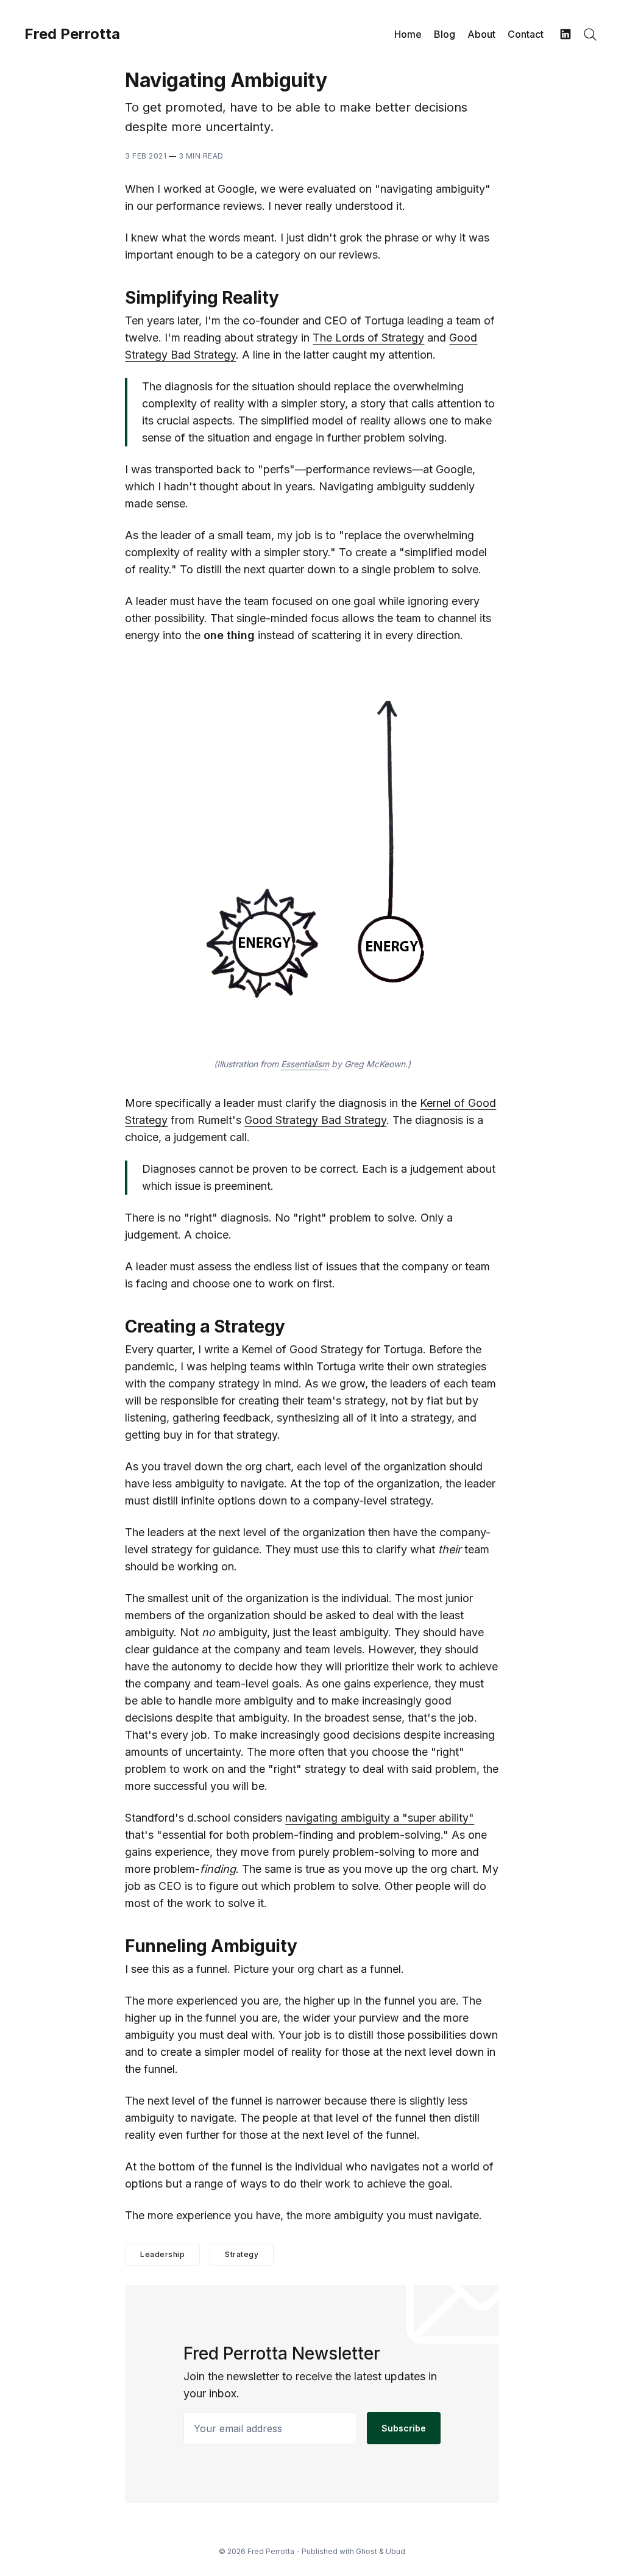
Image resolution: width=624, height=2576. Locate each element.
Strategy (242, 2254)
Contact (526, 34)
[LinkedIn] (565, 34)
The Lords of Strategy (368, 338)
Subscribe (404, 2428)
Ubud (395, 2551)
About (481, 34)
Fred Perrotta (72, 34)
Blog (445, 34)
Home (408, 34)
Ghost (367, 2551)
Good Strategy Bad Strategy (315, 1120)
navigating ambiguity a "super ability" (380, 1818)
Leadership (162, 2254)
